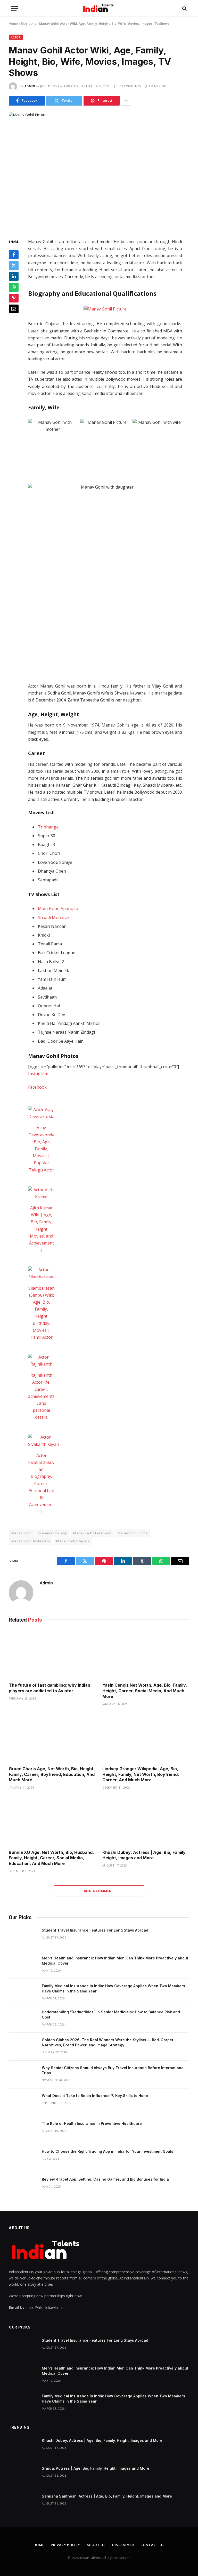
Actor (16, 37)
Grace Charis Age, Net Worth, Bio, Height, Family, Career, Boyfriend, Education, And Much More (52, 1774)
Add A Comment (99, 1891)
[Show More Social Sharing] (126, 101)
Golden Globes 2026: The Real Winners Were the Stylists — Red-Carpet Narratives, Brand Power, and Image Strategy (108, 2042)
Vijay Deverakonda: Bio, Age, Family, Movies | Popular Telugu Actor (41, 1149)
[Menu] (15, 8)
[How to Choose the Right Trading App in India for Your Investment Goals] (23, 2158)
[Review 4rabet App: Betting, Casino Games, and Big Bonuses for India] (23, 2186)
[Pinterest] (14, 298)
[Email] (14, 309)
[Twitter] (14, 266)
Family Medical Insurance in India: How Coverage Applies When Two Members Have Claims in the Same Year (113, 1988)
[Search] (184, 8)
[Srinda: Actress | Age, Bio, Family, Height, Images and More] (23, 2475)
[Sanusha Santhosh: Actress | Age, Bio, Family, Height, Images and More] (23, 2503)
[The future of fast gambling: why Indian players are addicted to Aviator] (52, 1654)
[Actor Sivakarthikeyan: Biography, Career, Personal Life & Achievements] (44, 1441)
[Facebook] (14, 255)
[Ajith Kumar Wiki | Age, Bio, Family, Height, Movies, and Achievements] (41, 1193)
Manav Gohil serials (73, 1541)
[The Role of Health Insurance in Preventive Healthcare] (23, 2130)
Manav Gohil (22, 1533)
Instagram (38, 1074)
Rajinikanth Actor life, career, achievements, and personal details (41, 1396)
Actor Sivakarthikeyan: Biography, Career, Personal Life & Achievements (41, 1484)
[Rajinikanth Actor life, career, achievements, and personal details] (41, 1361)
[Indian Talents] (99, 8)
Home (13, 24)
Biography (28, 24)
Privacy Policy (65, 2545)
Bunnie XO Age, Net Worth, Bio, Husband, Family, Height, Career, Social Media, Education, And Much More (51, 1858)
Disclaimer (123, 2545)
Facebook (37, 1087)
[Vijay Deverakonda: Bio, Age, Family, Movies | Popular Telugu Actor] (41, 1113)
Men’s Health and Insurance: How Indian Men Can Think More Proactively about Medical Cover (115, 1961)
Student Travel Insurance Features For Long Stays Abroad (95, 1930)
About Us (96, 2545)
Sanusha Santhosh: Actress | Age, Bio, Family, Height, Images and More (107, 2496)
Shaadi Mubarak (54, 918)
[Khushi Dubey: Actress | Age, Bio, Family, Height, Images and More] (146, 1821)
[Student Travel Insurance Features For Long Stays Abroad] (23, 1937)
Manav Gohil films (133, 1533)
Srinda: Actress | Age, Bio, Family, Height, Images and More (96, 2468)
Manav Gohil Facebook (92, 1533)
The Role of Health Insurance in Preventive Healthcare (92, 2123)
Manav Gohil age (53, 1533)
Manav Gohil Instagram (31, 1541)
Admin (30, 86)
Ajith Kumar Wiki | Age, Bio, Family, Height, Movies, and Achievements (42, 1229)
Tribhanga (48, 827)
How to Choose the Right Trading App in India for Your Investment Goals (108, 2151)
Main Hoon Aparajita (58, 908)
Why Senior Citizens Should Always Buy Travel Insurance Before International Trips (113, 2070)
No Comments (130, 86)
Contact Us (152, 2545)
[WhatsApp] (14, 287)
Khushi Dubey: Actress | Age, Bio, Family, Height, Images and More (145, 1855)
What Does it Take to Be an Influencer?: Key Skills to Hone (95, 2096)
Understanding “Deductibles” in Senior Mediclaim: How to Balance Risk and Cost (111, 2015)
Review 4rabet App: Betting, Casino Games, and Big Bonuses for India (105, 2179)
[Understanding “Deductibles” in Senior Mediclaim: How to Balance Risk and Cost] (23, 2019)
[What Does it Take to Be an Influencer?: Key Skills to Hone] (23, 2102)
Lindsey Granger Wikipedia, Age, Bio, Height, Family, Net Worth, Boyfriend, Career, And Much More (141, 1774)
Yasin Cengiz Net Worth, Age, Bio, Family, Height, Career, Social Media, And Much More (145, 1691)
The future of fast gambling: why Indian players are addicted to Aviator (49, 1688)
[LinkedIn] (14, 276)
